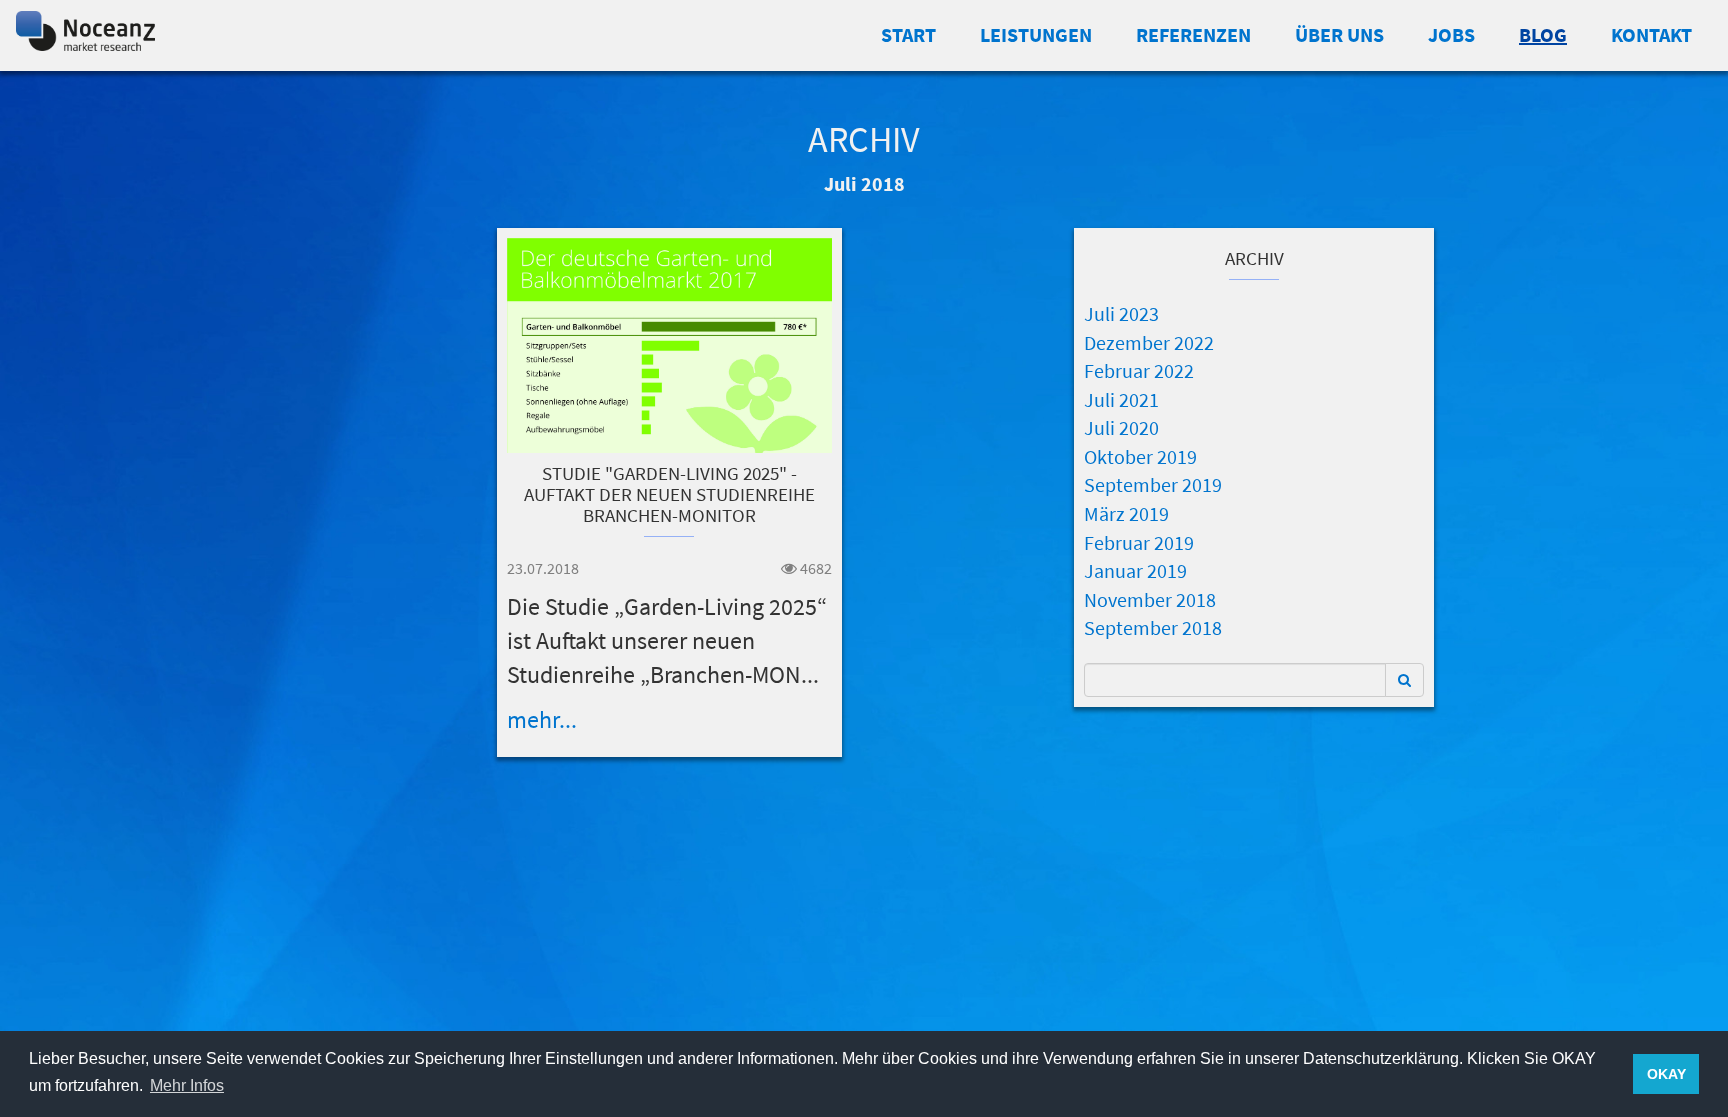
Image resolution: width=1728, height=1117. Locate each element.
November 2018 (1150, 599)
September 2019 (1153, 484)
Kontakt (1651, 34)
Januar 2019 (1135, 570)
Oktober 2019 (1140, 456)
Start (908, 34)
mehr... (542, 719)
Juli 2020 (1121, 427)
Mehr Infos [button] (187, 1085)
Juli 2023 (1121, 313)
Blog (1543, 34)
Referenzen (1193, 34)
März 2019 (1126, 513)
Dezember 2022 (1149, 342)
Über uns (1339, 34)
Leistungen (1036, 34)
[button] (1404, 680)
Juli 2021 (1121, 399)
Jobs (1451, 34)
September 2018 (1153, 627)
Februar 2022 (1139, 370)
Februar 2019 (1139, 542)
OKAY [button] (1666, 1074)
